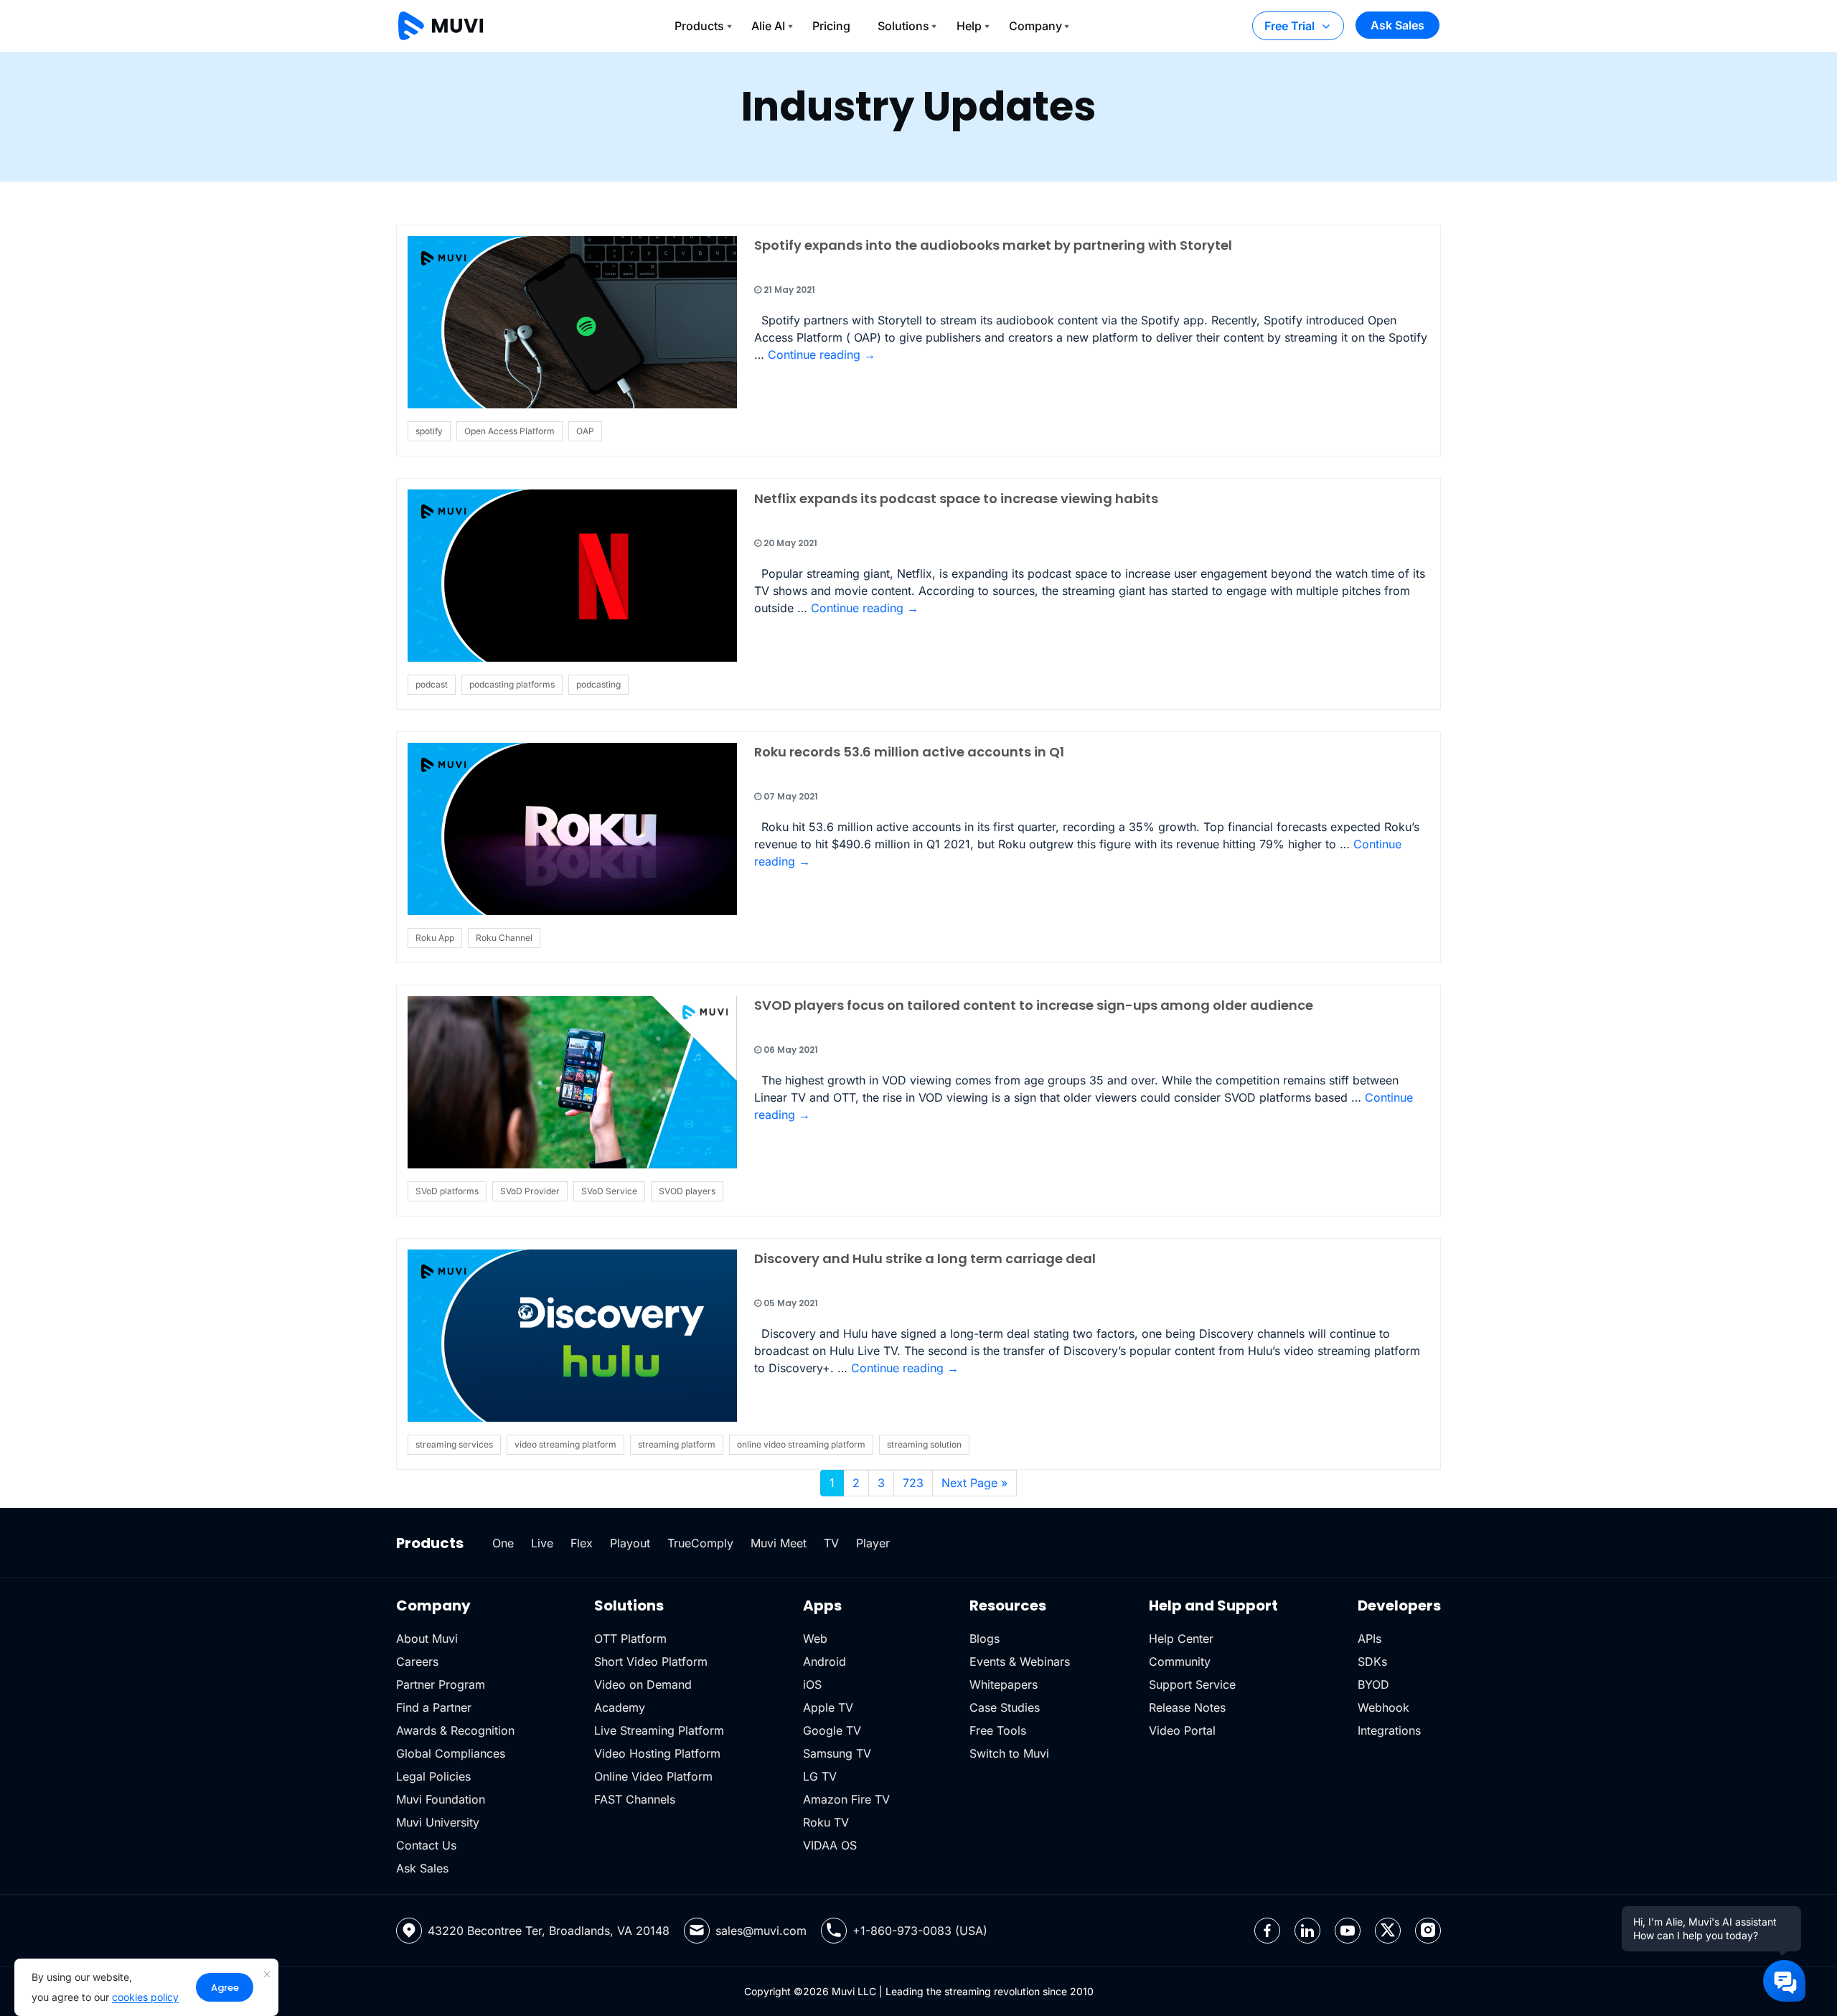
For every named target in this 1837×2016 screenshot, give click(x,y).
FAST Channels (635, 1799)
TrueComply (700, 1543)
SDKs (1372, 1661)
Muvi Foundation (441, 1799)
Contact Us (426, 1845)
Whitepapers (1004, 1684)
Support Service (1192, 1684)
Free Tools (998, 1730)
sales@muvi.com (761, 1931)
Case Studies (1005, 1707)
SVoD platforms (447, 1191)
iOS (812, 1684)
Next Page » (974, 1483)
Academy (620, 1707)
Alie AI (768, 26)
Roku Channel (504, 938)
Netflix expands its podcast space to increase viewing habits (956, 498)
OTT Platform (630, 1638)
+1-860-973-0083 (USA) (920, 1931)
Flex (582, 1543)
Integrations (1389, 1730)
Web (815, 1638)
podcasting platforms (512, 684)
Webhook (1383, 1707)
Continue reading (822, 355)
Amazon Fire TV (846, 1799)
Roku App (435, 938)
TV (831, 1543)
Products (699, 26)
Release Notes (1187, 1707)
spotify (429, 431)
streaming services (454, 1444)
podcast (432, 684)
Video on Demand (643, 1684)
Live (542, 1543)
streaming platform (677, 1444)
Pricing (831, 26)
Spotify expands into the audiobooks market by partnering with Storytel (993, 245)
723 (913, 1483)
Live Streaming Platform (659, 1730)
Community (1180, 1661)
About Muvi (427, 1638)
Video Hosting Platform (657, 1753)
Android (824, 1661)
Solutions (903, 26)
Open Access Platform (509, 431)
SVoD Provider (530, 1191)
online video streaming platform (801, 1444)
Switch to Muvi (1009, 1753)
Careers (417, 1661)
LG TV (820, 1776)
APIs (1369, 1638)
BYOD (1373, 1684)
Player (873, 1543)
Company (1035, 26)
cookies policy (145, 1997)
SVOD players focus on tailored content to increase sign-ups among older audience (1034, 1005)
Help (969, 26)
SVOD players (687, 1191)
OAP (585, 431)
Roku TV (826, 1822)
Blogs (985, 1638)
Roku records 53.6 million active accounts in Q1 (909, 752)
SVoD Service (609, 1191)
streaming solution (924, 1444)
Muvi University (438, 1822)
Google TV (832, 1730)
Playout (630, 1543)
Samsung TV (837, 1753)
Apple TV (828, 1707)
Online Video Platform (653, 1776)
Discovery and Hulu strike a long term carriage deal (925, 1258)
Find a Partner (434, 1707)
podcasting (598, 684)
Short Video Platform (651, 1661)
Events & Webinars (1020, 1661)
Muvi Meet (779, 1543)
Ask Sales (1397, 25)
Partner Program (441, 1684)
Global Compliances (451, 1753)
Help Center (1181, 1638)
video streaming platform (565, 1444)
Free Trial (1289, 26)
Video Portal (1182, 1730)
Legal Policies (433, 1776)
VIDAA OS (830, 1845)
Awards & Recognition (455, 1730)
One (503, 1543)
